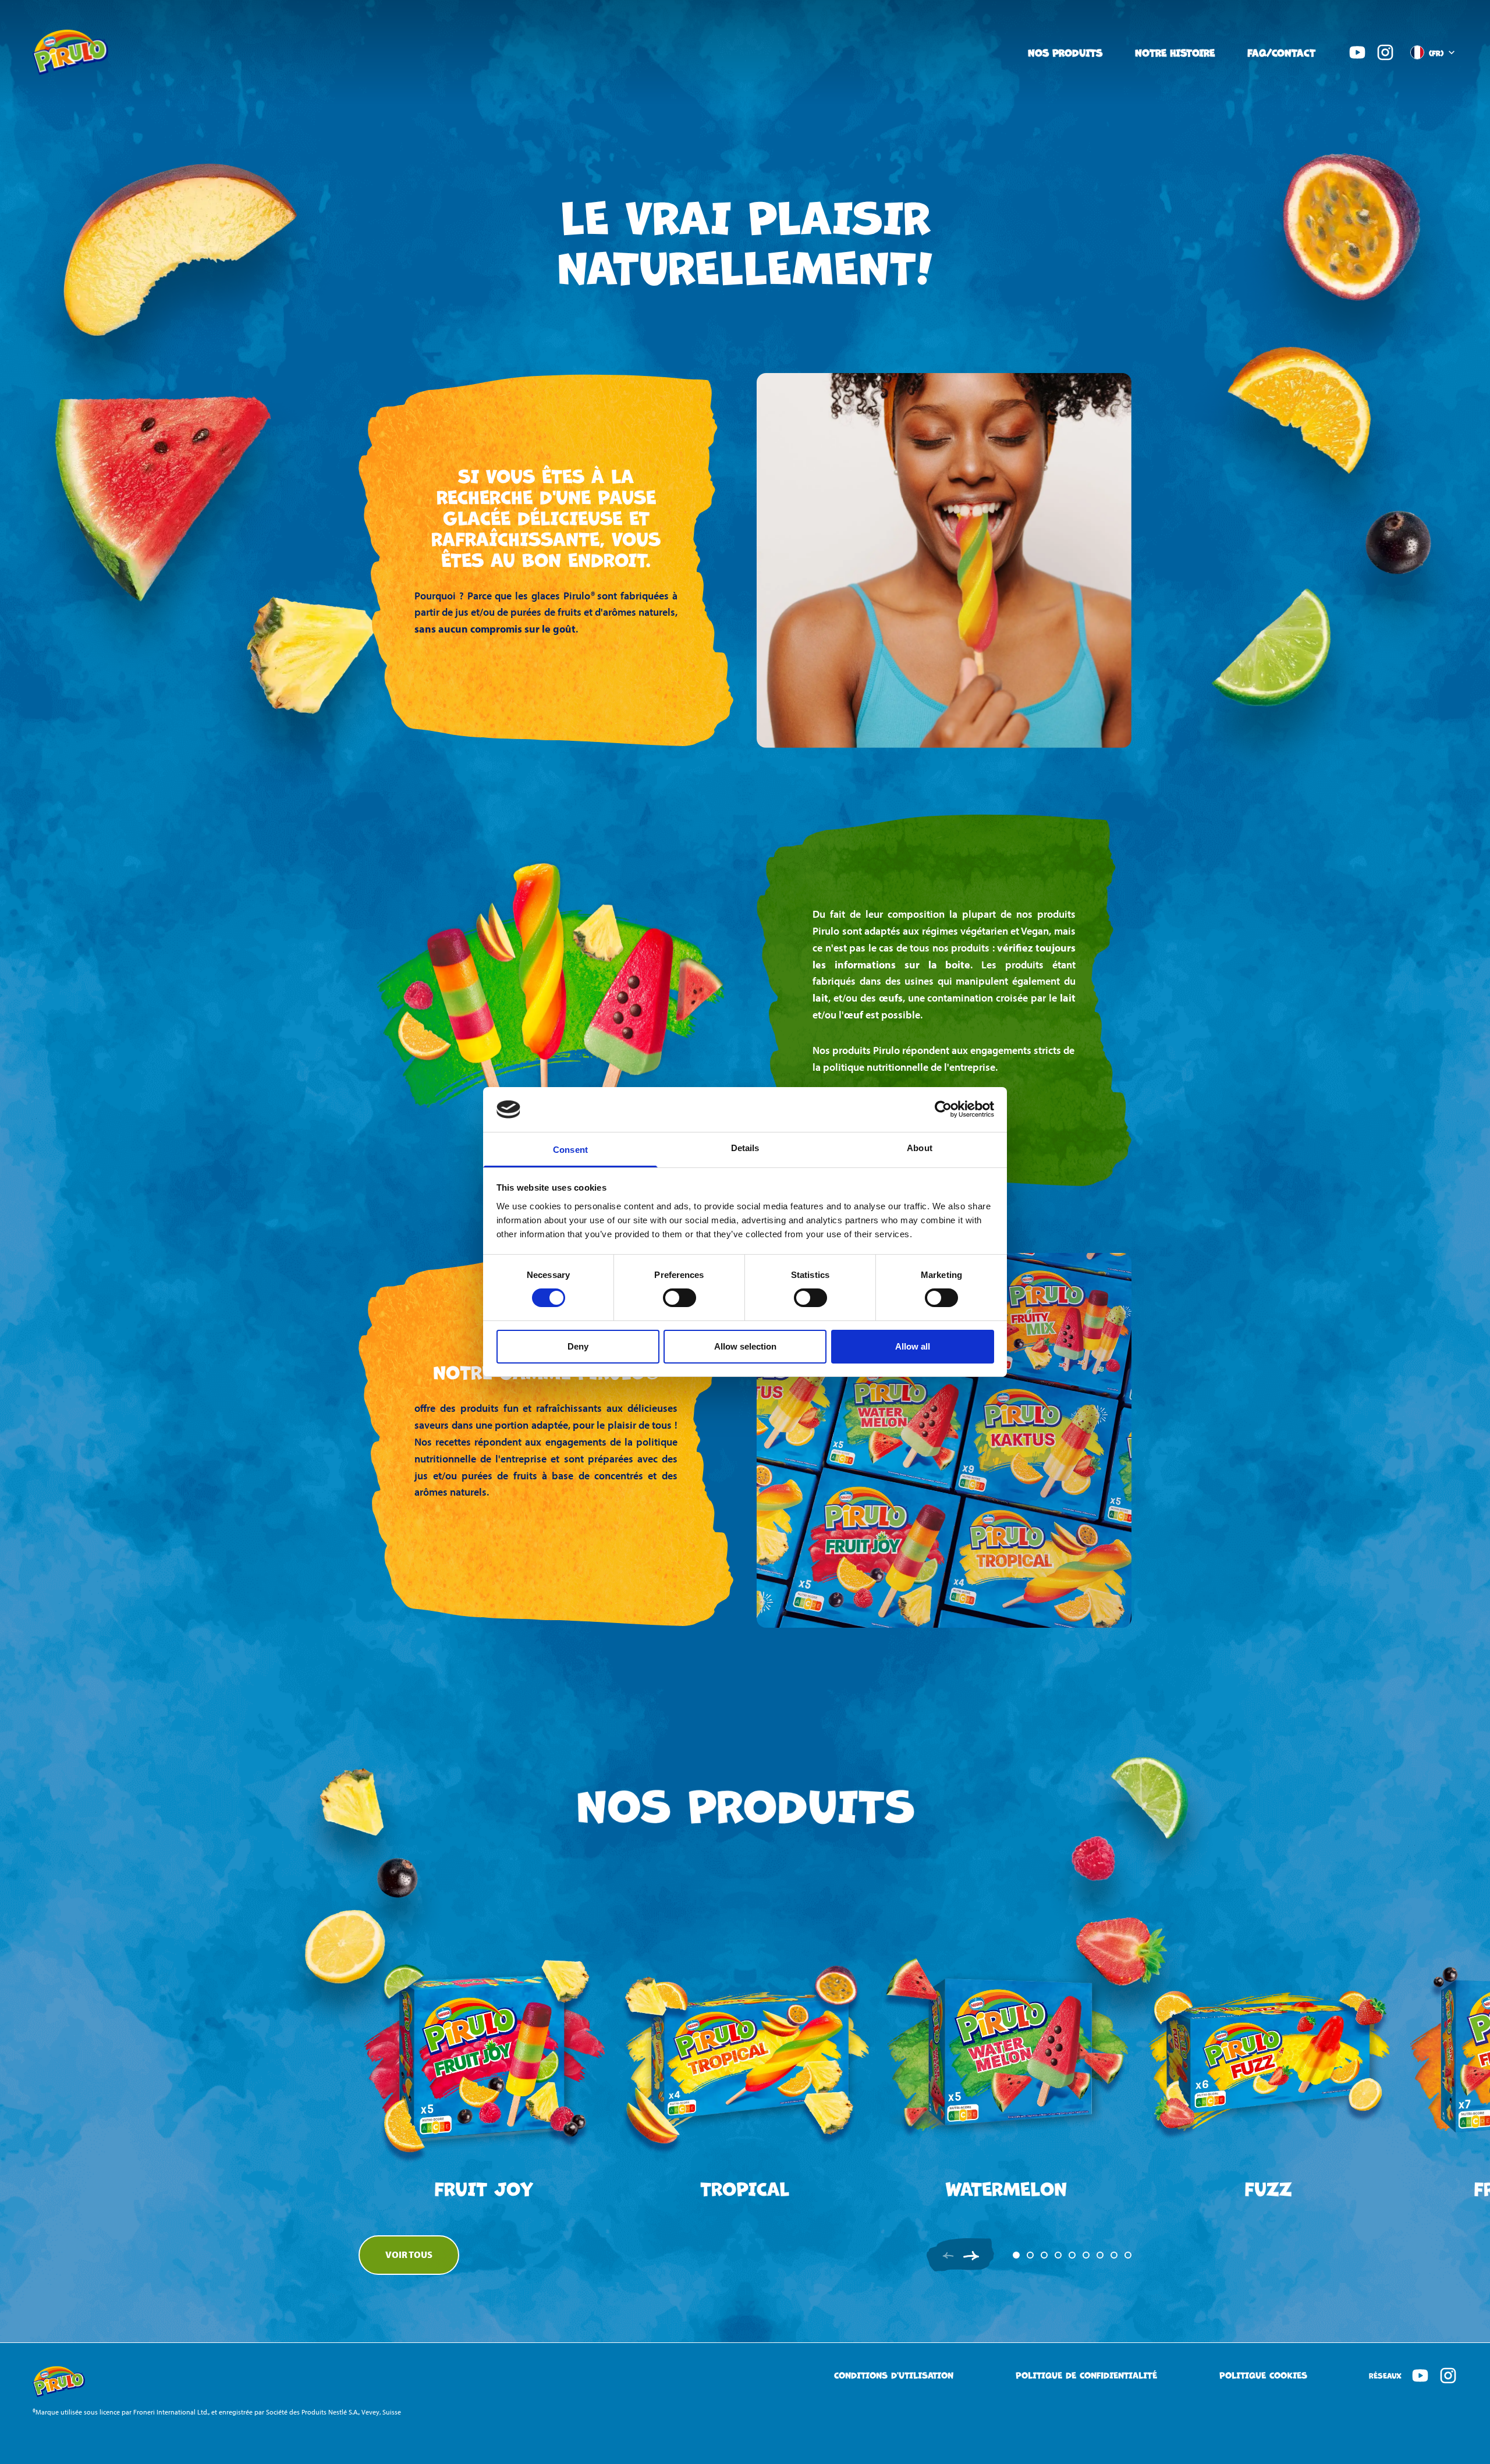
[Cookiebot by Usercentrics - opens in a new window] (943, 1109)
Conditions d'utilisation (894, 2375)
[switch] (680, 1298)
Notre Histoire (1175, 52)
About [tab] (920, 1148)
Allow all (913, 1346)
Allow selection (745, 1346)
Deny (578, 1346)
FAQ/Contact (1281, 52)
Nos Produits (1065, 52)
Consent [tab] (570, 1150)
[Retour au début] (1438, 2408)
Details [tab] (745, 1148)
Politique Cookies (1263, 2375)
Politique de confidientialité (1086, 2375)
